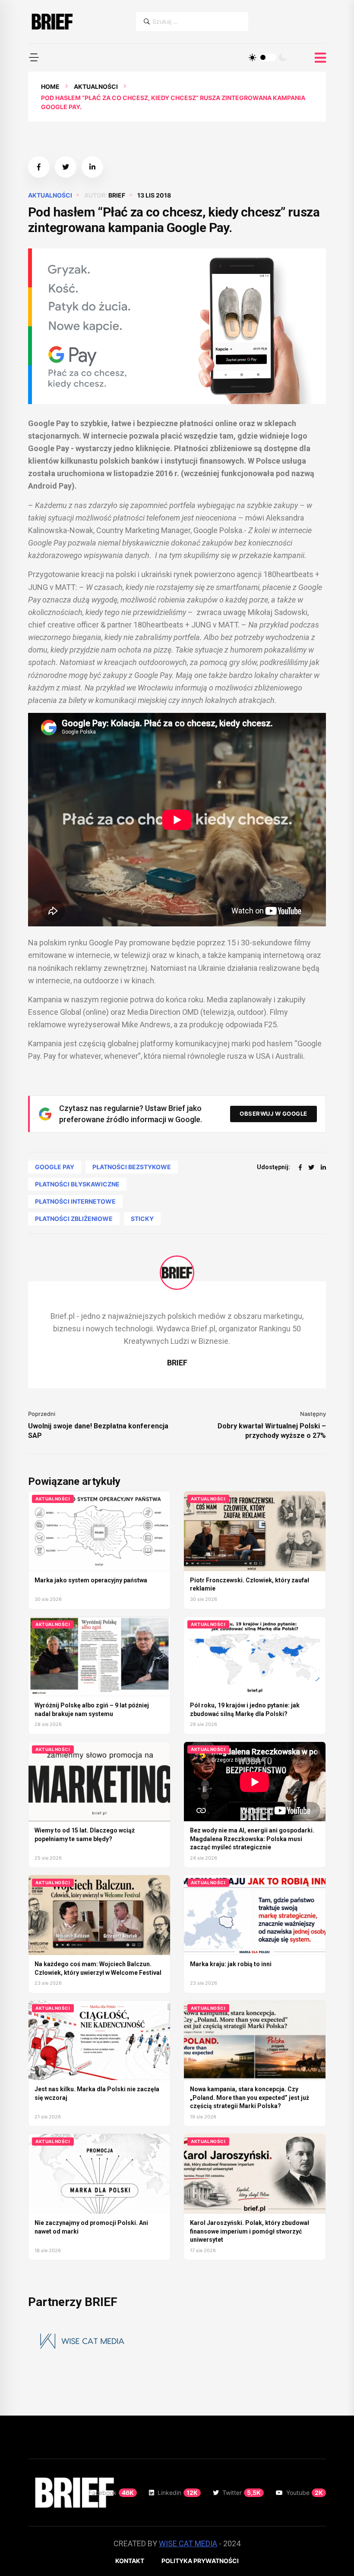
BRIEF (117, 195)
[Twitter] (311, 1167)
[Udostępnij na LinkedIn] (92, 167)
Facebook (111, 2493)
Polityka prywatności (200, 2561)
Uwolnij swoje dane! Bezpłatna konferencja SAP (98, 1431)
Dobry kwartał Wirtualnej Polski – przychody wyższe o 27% (272, 1431)
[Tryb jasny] (253, 57)
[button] (34, 57)
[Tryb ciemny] (283, 57)
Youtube (305, 2493)
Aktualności (96, 86)
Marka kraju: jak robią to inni (231, 1964)
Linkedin (178, 2493)
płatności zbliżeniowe (74, 1219)
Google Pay (55, 1167)
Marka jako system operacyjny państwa (91, 1580)
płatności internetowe (75, 1201)
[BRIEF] (52, 22)
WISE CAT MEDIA (188, 2543)
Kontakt (130, 2561)
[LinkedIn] (323, 1167)
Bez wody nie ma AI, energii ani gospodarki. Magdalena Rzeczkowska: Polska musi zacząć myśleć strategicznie (252, 1839)
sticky (142, 1219)
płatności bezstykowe (132, 1167)
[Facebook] (300, 1167)
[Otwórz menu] (320, 58)
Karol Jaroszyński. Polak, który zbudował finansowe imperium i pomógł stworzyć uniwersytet (250, 2231)
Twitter (242, 2493)
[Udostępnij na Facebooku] (39, 167)
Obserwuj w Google (273, 1114)
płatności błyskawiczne (77, 1184)
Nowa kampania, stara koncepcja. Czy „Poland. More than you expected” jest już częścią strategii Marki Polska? (250, 2098)
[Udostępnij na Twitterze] (66, 167)
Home (50, 86)
